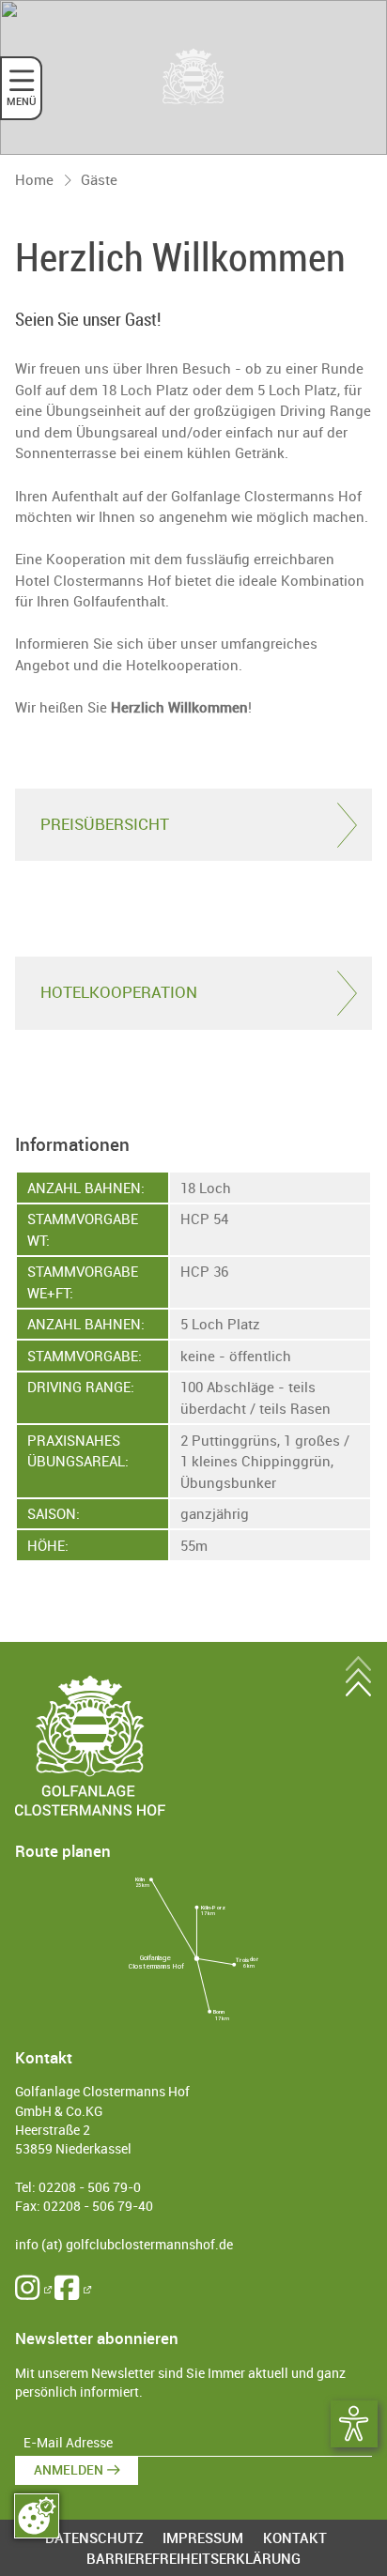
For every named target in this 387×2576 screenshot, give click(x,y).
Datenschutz (94, 2538)
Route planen (63, 1851)
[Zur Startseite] (193, 77)
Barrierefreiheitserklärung (193, 2558)
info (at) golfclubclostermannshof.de (124, 2245)
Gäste (99, 179)
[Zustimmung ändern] (37, 2516)
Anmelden (69, 2470)
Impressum (203, 2538)
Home (34, 179)
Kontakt (295, 2538)
